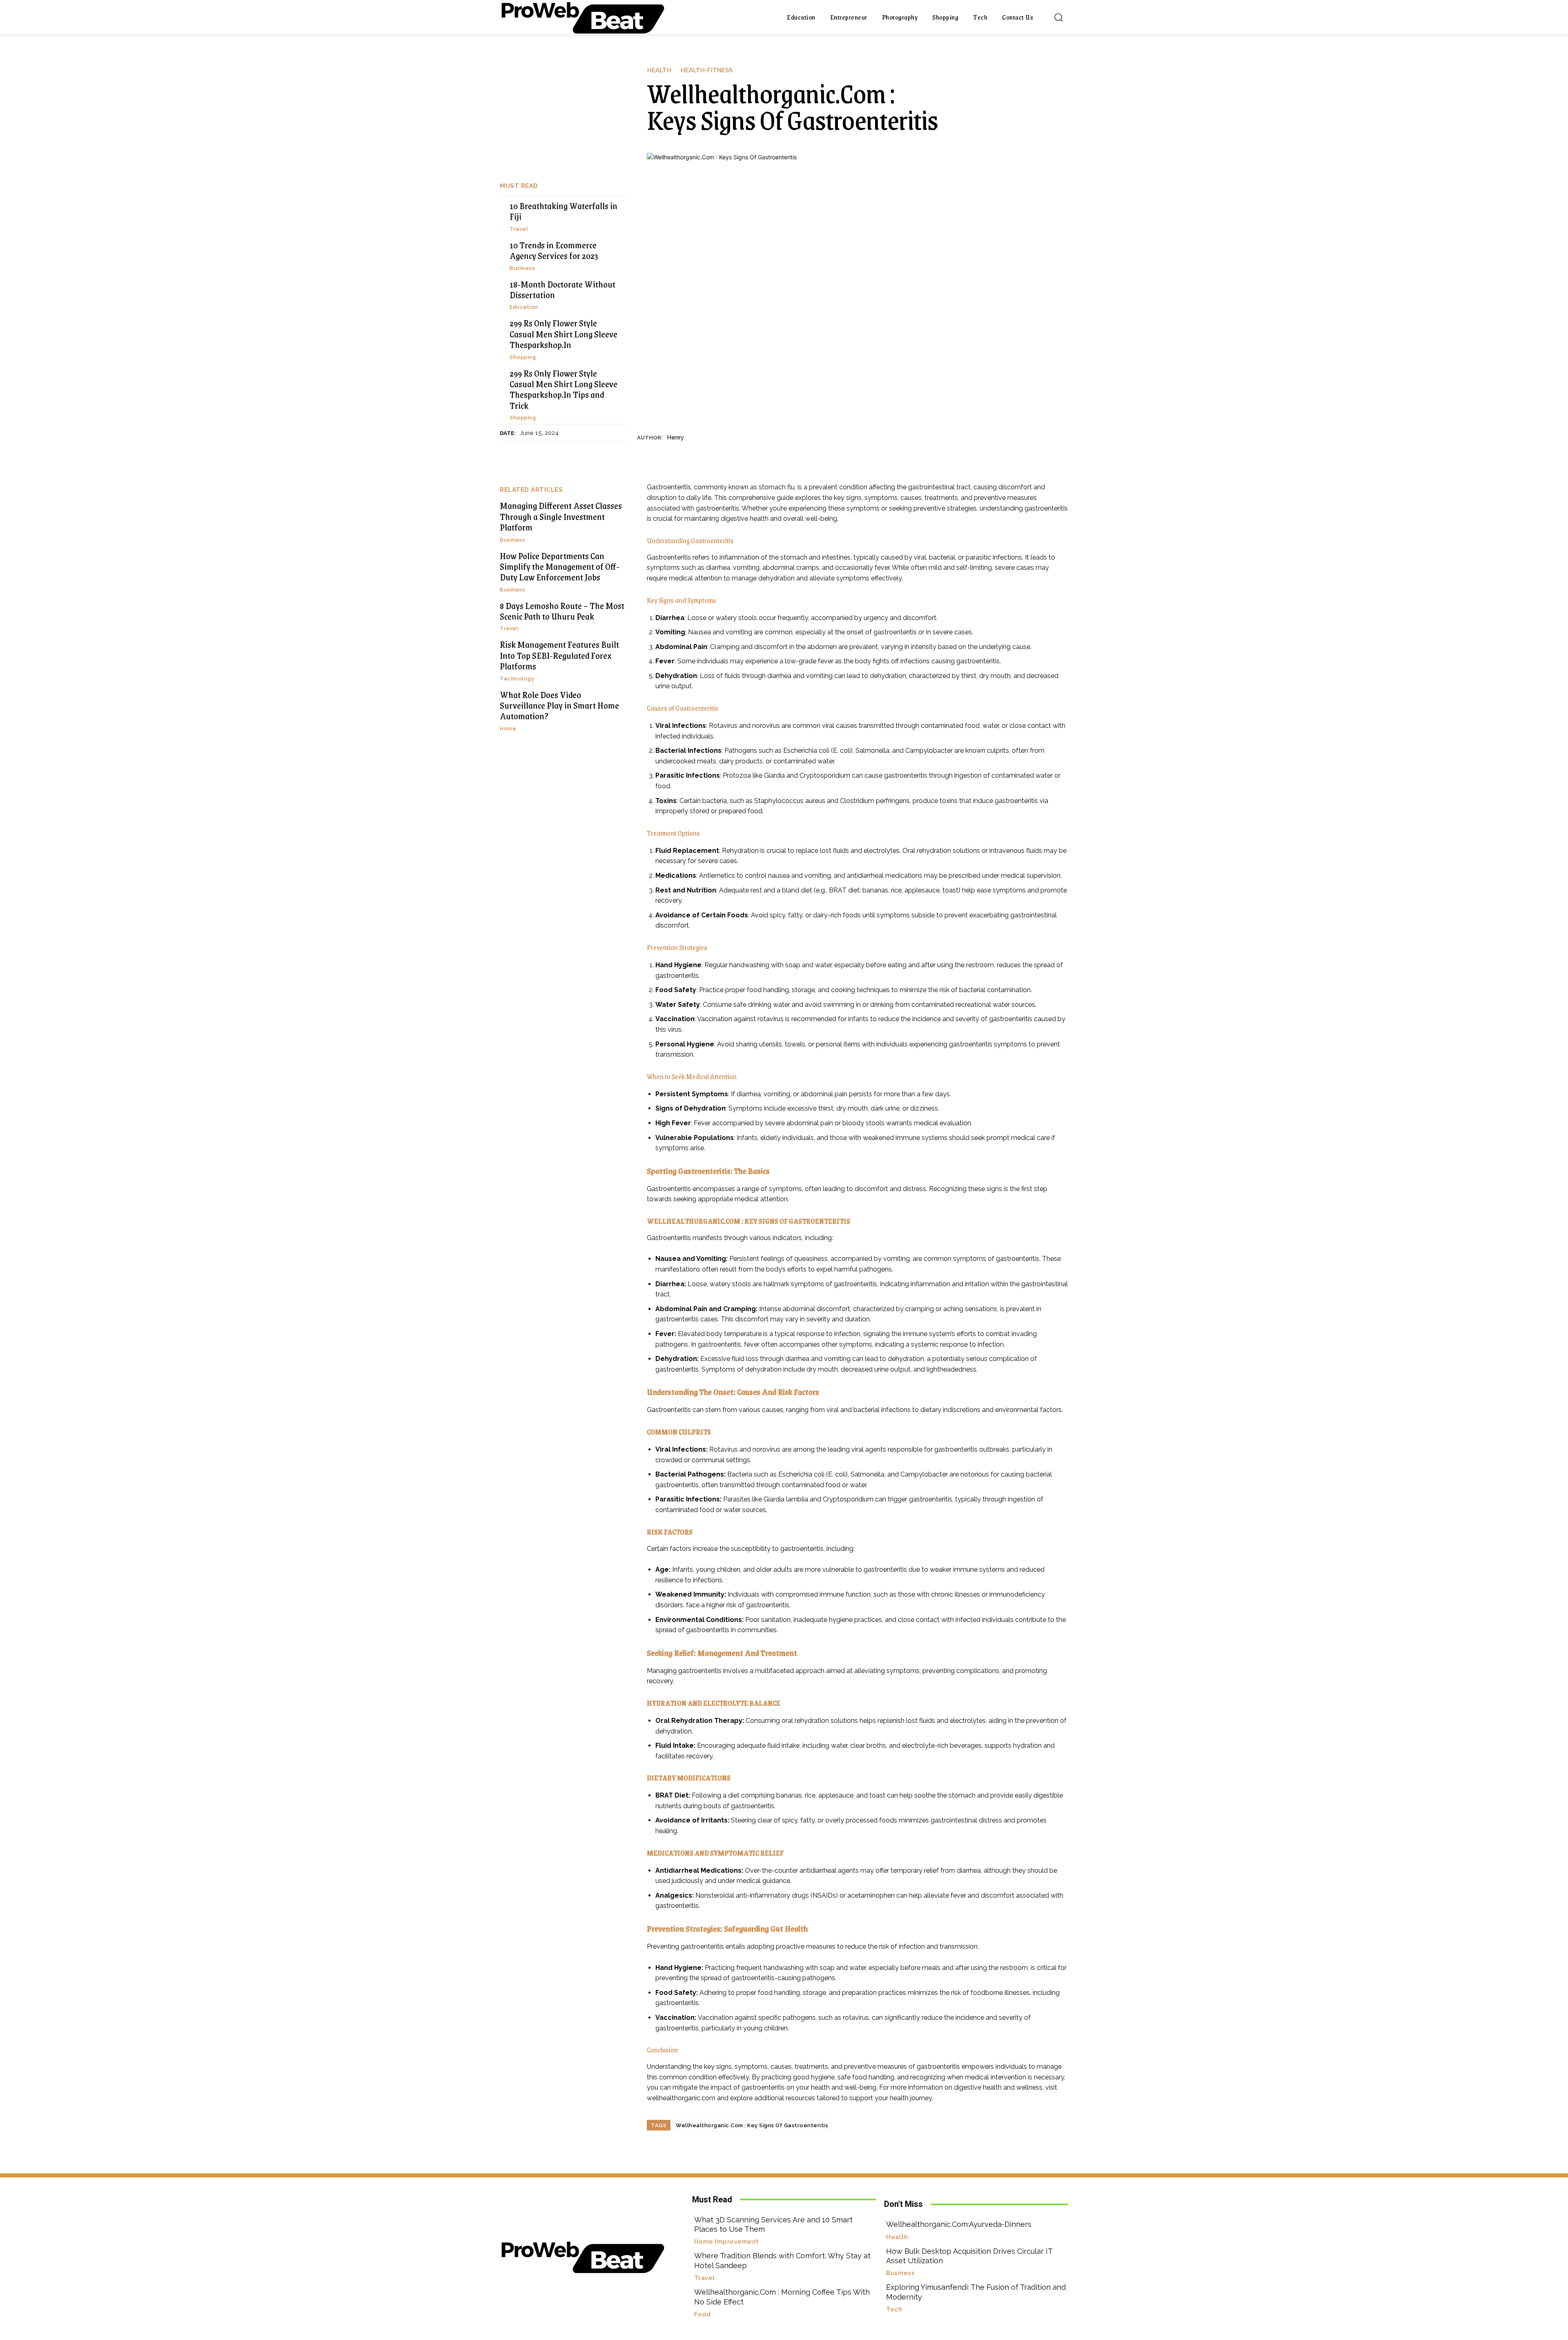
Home (508, 728)
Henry (675, 437)
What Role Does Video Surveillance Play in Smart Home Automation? (559, 705)
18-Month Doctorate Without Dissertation (562, 289)
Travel (519, 229)
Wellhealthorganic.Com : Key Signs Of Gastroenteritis (752, 2125)
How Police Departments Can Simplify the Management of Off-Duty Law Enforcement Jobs (560, 567)
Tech (894, 2310)
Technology (517, 679)
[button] (1058, 17)
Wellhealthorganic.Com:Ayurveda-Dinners (959, 2224)
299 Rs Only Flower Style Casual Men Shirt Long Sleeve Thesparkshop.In (563, 334)
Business (522, 268)
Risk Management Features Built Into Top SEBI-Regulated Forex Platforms (559, 655)
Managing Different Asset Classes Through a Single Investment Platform (561, 516)
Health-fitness (707, 70)
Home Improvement (726, 2242)
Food (703, 2314)
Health (659, 70)
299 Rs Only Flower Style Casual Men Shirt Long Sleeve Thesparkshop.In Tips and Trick (563, 389)
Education (524, 307)
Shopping (523, 357)
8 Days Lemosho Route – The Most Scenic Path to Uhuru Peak (562, 611)
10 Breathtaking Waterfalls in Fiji (563, 211)
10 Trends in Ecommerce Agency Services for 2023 (554, 250)
